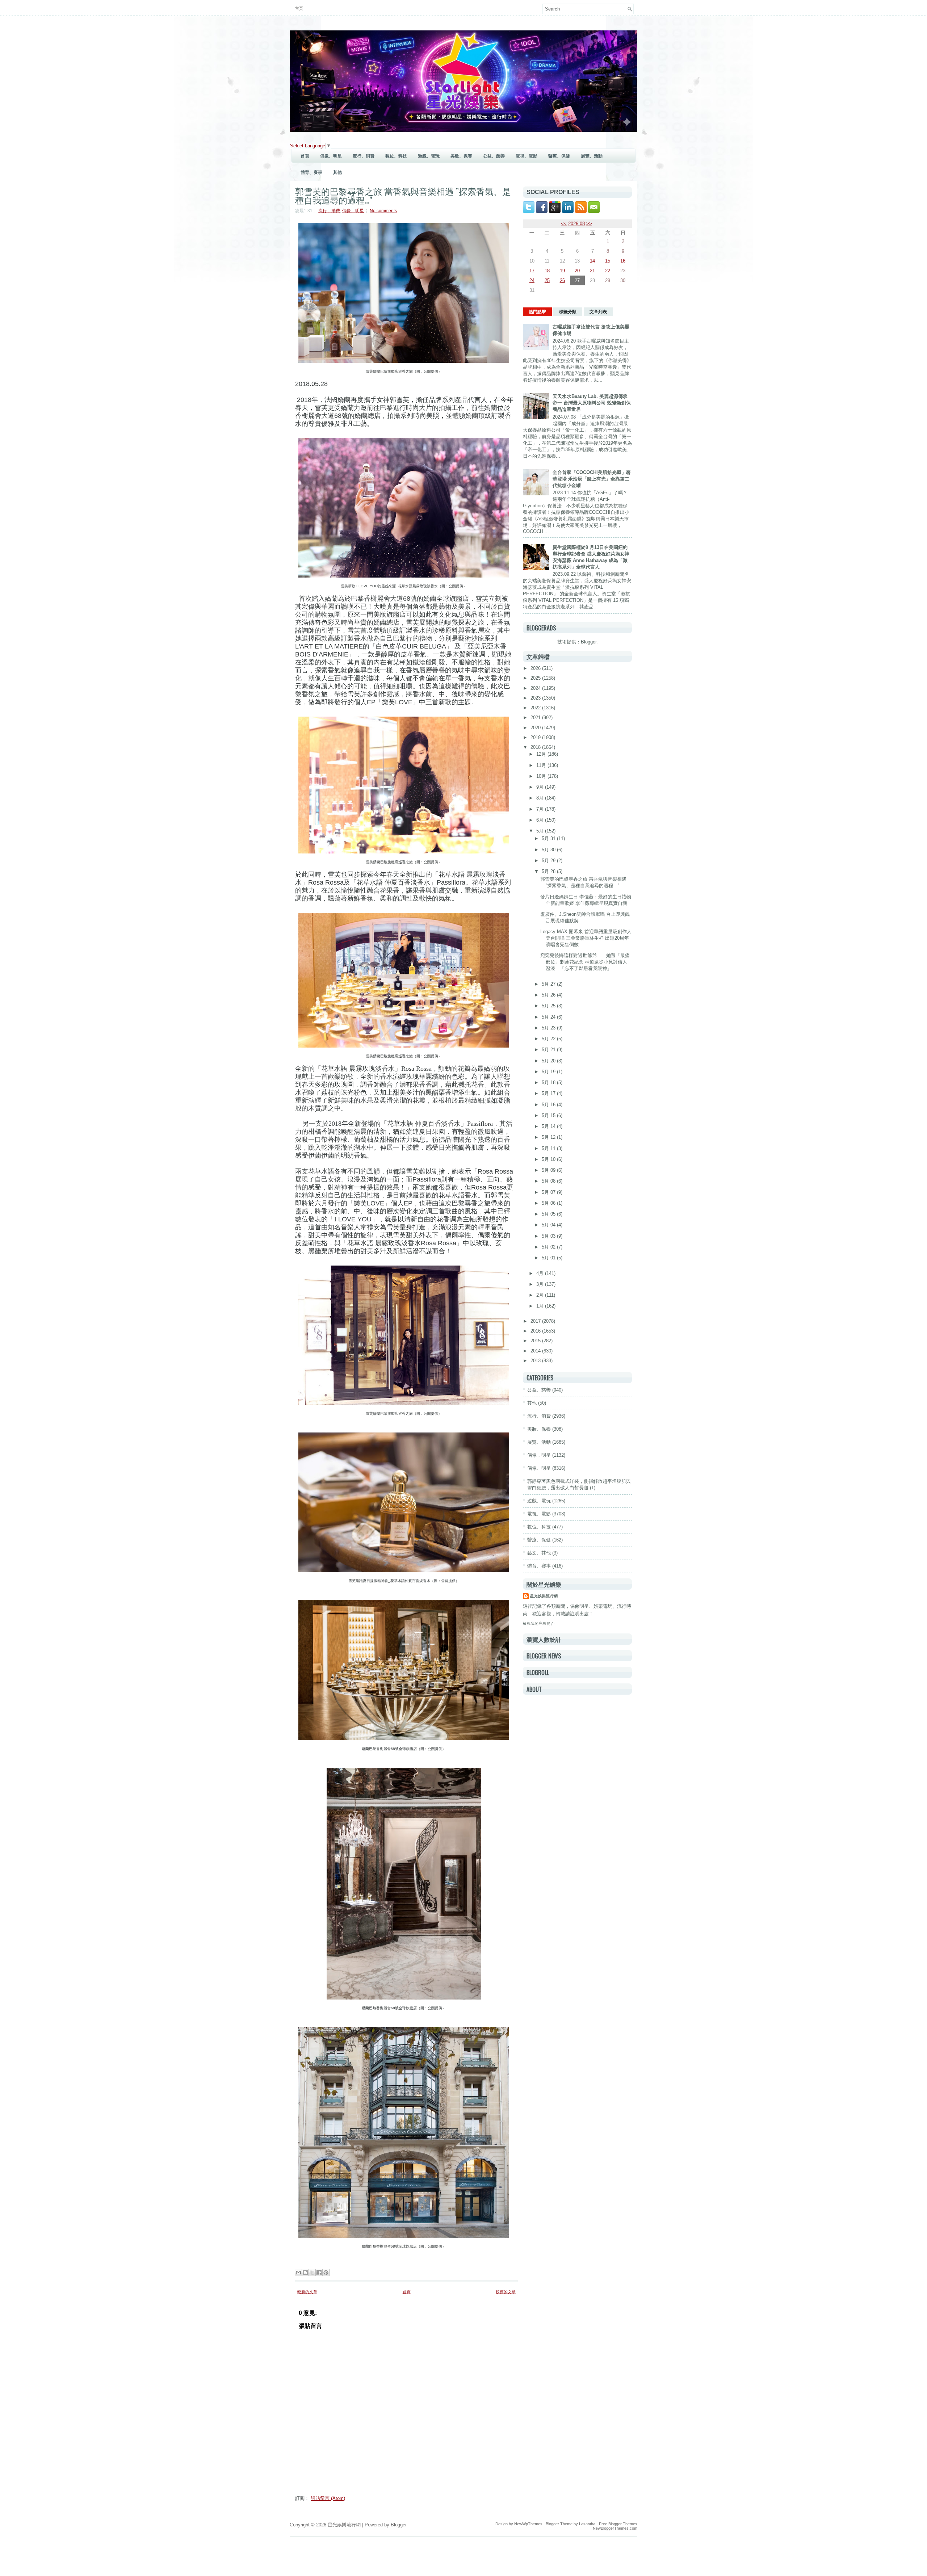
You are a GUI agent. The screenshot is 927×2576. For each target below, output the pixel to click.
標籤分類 (568, 312)
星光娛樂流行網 (544, 1596)
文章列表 (598, 312)
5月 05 (549, 1214)
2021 (536, 718)
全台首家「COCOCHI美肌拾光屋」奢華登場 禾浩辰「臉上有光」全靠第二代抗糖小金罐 (592, 479)
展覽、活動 (592, 156)
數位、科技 (396, 156)
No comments (383, 211)
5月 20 (549, 1061)
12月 (542, 754)
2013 (536, 1361)
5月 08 (549, 1181)
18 (547, 271)
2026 (536, 668)
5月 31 (549, 838)
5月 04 (549, 1225)
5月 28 (549, 871)
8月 (541, 798)
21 (592, 271)
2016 (536, 1331)
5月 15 (549, 1115)
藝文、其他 (539, 1553)
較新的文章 (307, 2292)
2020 (536, 728)
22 (608, 271)
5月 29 (549, 861)
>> (589, 224)
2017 (536, 1321)
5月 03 (549, 1236)
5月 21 (549, 1050)
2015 (536, 1341)
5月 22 (549, 1039)
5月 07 (549, 1192)
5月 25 (549, 1006)
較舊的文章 (506, 2292)
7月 (541, 809)
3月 (541, 1284)
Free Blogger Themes (618, 2524)
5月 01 (549, 1258)
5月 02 (549, 1247)
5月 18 (549, 1083)
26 (562, 280)
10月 (542, 776)
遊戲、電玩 (429, 156)
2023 (536, 698)
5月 (541, 831)
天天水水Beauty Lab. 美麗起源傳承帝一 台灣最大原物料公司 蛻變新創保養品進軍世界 (592, 403)
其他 (337, 172)
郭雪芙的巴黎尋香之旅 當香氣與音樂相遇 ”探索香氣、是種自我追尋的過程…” (403, 195)
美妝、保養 (461, 156)
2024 (536, 688)
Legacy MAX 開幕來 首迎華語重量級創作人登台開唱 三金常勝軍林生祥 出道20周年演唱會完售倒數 (586, 938)
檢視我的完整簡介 (539, 1623)
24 (532, 280)
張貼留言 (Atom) (328, 2498)
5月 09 (549, 1170)
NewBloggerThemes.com (615, 2528)
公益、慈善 (494, 156)
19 (562, 271)
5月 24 (549, 1017)
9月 (541, 787)
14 (592, 261)
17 (532, 271)
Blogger (589, 642)
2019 (536, 737)
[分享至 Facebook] (319, 2273)
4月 (541, 1273)
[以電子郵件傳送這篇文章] (298, 2273)
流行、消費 (364, 156)
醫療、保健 (559, 156)
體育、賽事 (311, 172)
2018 (536, 747)
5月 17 (549, 1093)
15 (608, 261)
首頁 (299, 8)
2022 (536, 708)
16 (623, 261)
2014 (536, 1351)
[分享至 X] (312, 2273)
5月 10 (549, 1159)
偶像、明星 (331, 156)
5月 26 (549, 995)
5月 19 (549, 1072)
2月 (541, 1295)
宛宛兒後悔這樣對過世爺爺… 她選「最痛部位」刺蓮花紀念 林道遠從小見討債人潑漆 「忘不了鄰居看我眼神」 (585, 962)
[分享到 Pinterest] (326, 2273)
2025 (536, 678)
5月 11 (549, 1148)
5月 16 (549, 1105)
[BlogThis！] (305, 2273)
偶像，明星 (539, 1455)
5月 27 (549, 984)
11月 (542, 765)
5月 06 (549, 1203)
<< (564, 224)
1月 (541, 1306)
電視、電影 (527, 156)
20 (577, 271)
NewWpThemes (528, 2524)
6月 (541, 820)
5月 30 (549, 850)
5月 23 (549, 1028)
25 (547, 280)
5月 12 (549, 1137)
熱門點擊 (537, 312)
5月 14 (549, 1126)
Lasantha (587, 2524)
